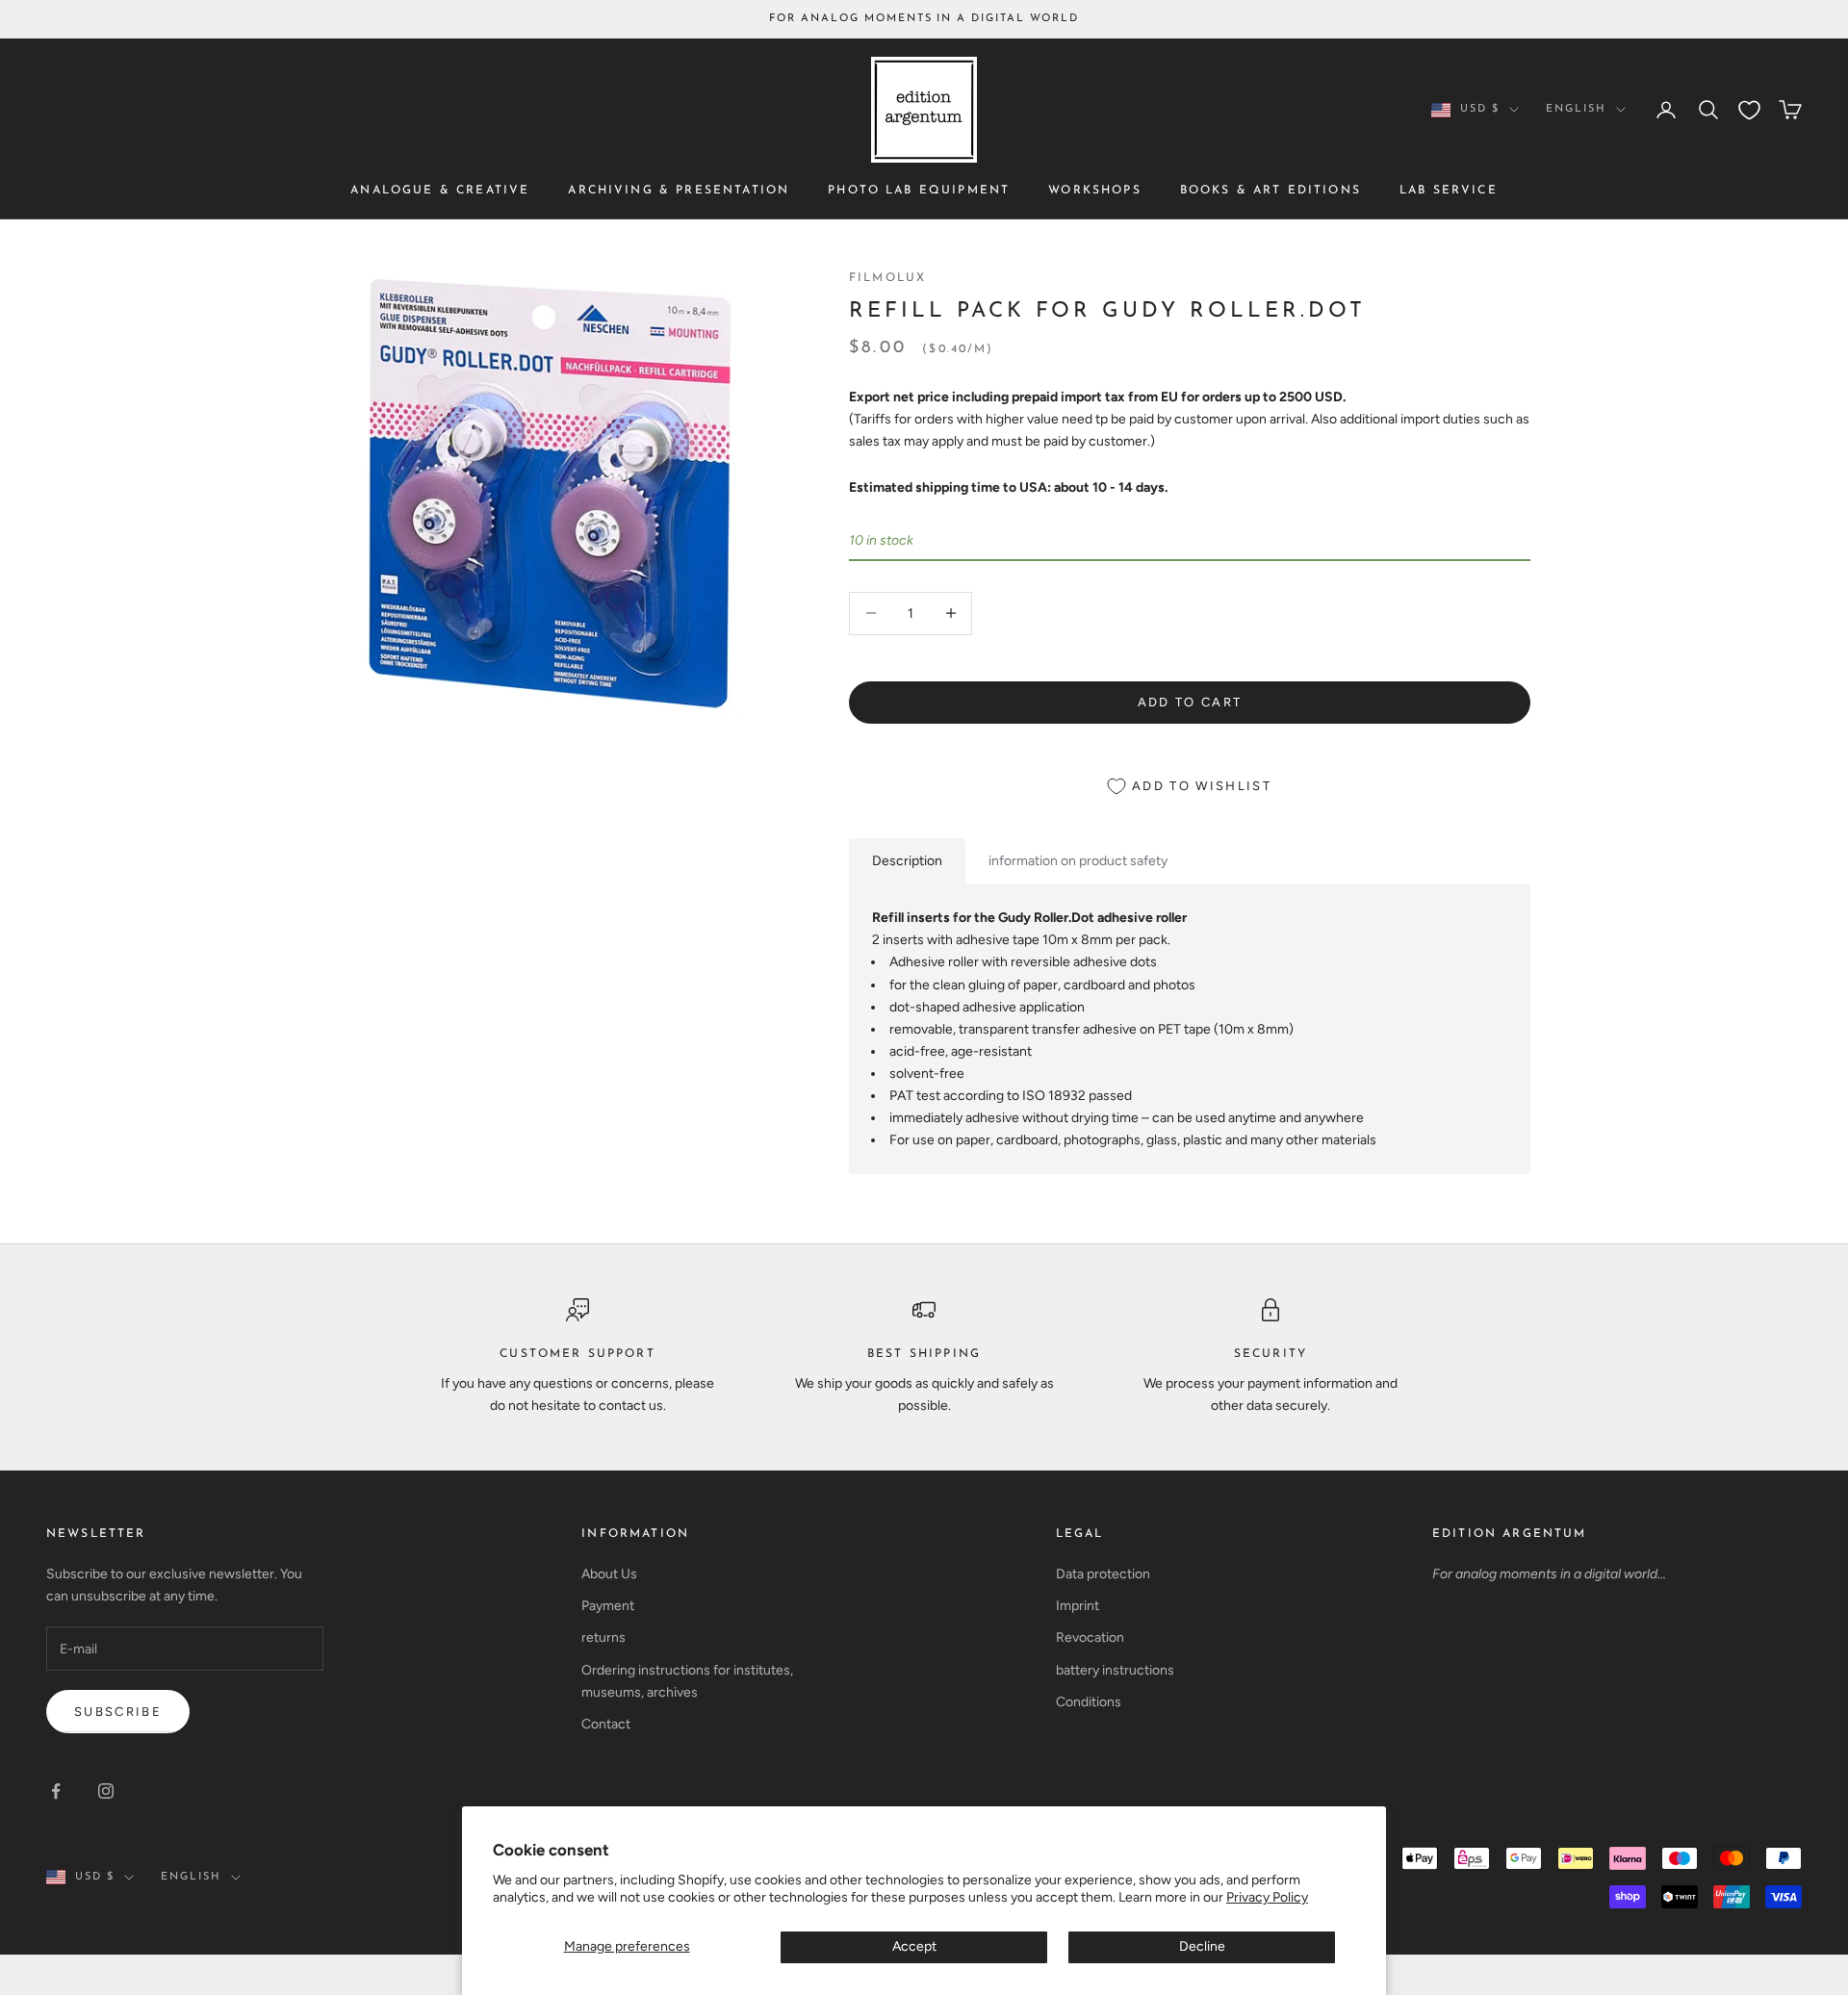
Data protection (1103, 1574)
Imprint (1078, 1606)
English (1576, 109)
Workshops (1094, 192)
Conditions (1089, 1702)
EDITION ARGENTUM (1510, 1534)
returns (603, 1637)
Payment (608, 1606)
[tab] (907, 861)
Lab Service (1449, 192)
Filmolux (887, 278)
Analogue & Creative (440, 192)
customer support (577, 1354)
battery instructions (1115, 1670)
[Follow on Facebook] (56, 1791)
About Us (609, 1574)
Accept (914, 1946)
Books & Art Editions (1270, 192)
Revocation (1090, 1637)
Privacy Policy (1267, 1897)
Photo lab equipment (919, 192)
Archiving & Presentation (679, 192)
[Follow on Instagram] (106, 1791)
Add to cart (1190, 702)
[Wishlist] (1749, 110)
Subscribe (118, 1712)
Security (1270, 1354)
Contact (606, 1724)
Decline (1202, 1946)
